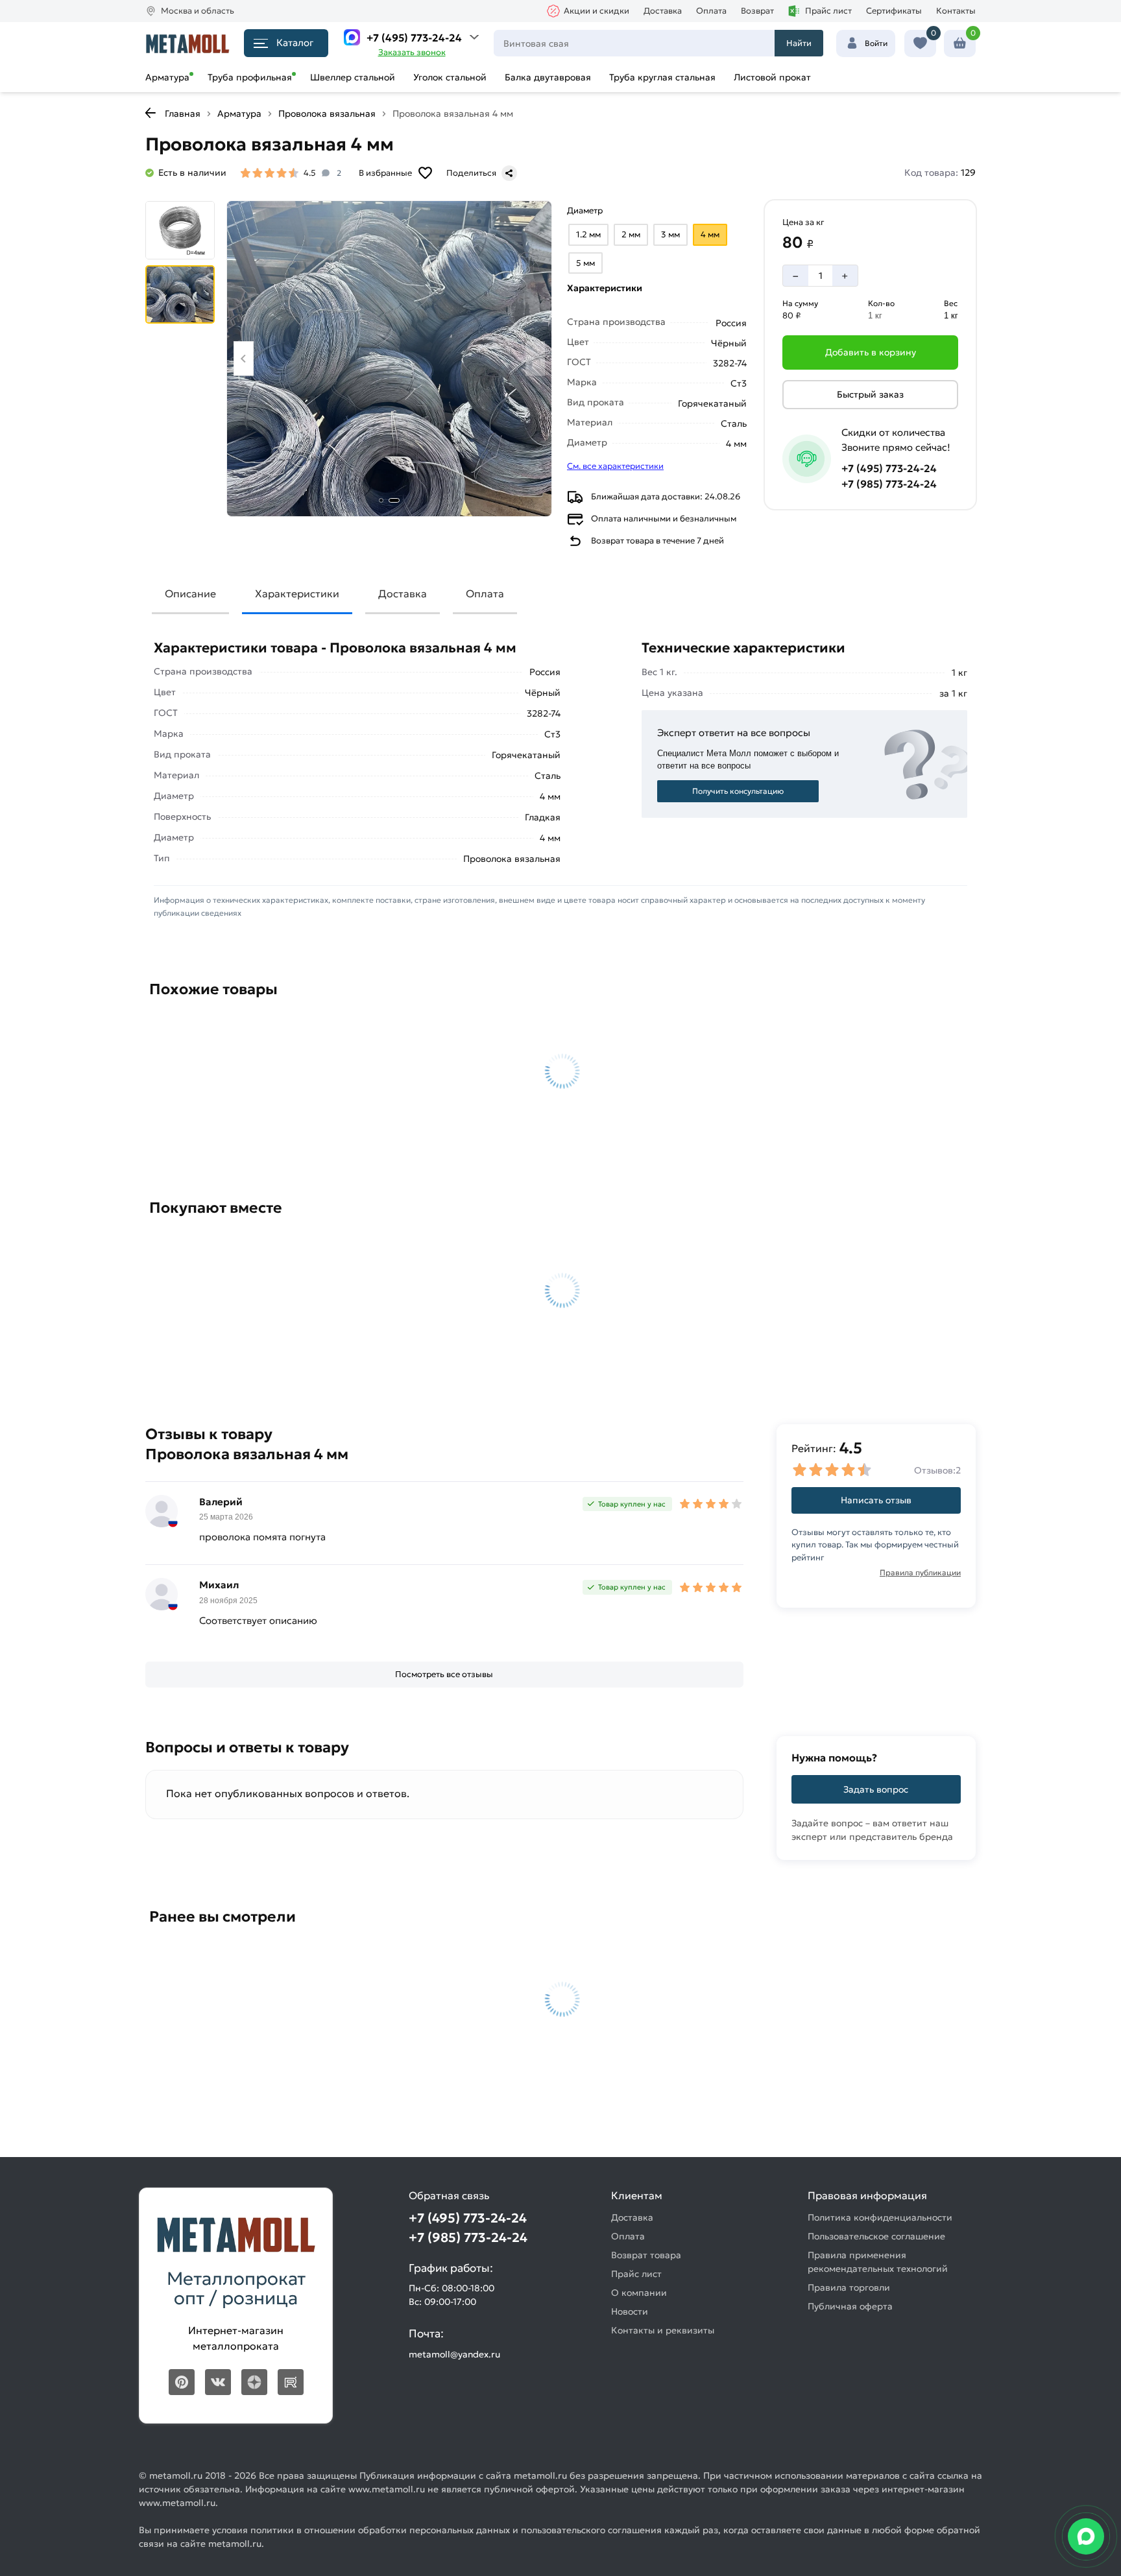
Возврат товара (646, 2255)
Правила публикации (920, 1572)
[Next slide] (536, 358)
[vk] (218, 2382)
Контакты (956, 11)
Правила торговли (849, 2287)
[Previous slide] (244, 358)
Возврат (757, 11)
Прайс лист (828, 11)
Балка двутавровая (548, 77)
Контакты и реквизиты (663, 2330)
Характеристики (297, 593)
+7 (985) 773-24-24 (889, 484)
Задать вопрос (876, 1789)
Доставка (663, 11)
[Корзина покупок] (960, 43)
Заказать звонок (412, 52)
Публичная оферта (850, 2306)
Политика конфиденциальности (880, 2217)
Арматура (167, 77)
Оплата (711, 11)
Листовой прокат (772, 77)
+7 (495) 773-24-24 (414, 38)
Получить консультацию (738, 791)
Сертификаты (894, 11)
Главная (183, 113)
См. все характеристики (615, 466)
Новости (630, 2311)
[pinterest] (182, 2382)
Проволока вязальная (327, 113)
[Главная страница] (187, 43)
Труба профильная (250, 77)
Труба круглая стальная (662, 77)
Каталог (295, 42)
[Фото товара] (389, 359)
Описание (190, 593)
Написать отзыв (876, 1500)
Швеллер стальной (353, 77)
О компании (639, 2293)
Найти (799, 43)
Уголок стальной (450, 77)
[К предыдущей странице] (151, 113)
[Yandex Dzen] (254, 2382)
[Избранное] (920, 43)
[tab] (381, 500)
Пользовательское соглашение (876, 2236)
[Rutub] (291, 2382)
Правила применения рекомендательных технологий (878, 2262)
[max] (352, 37)
